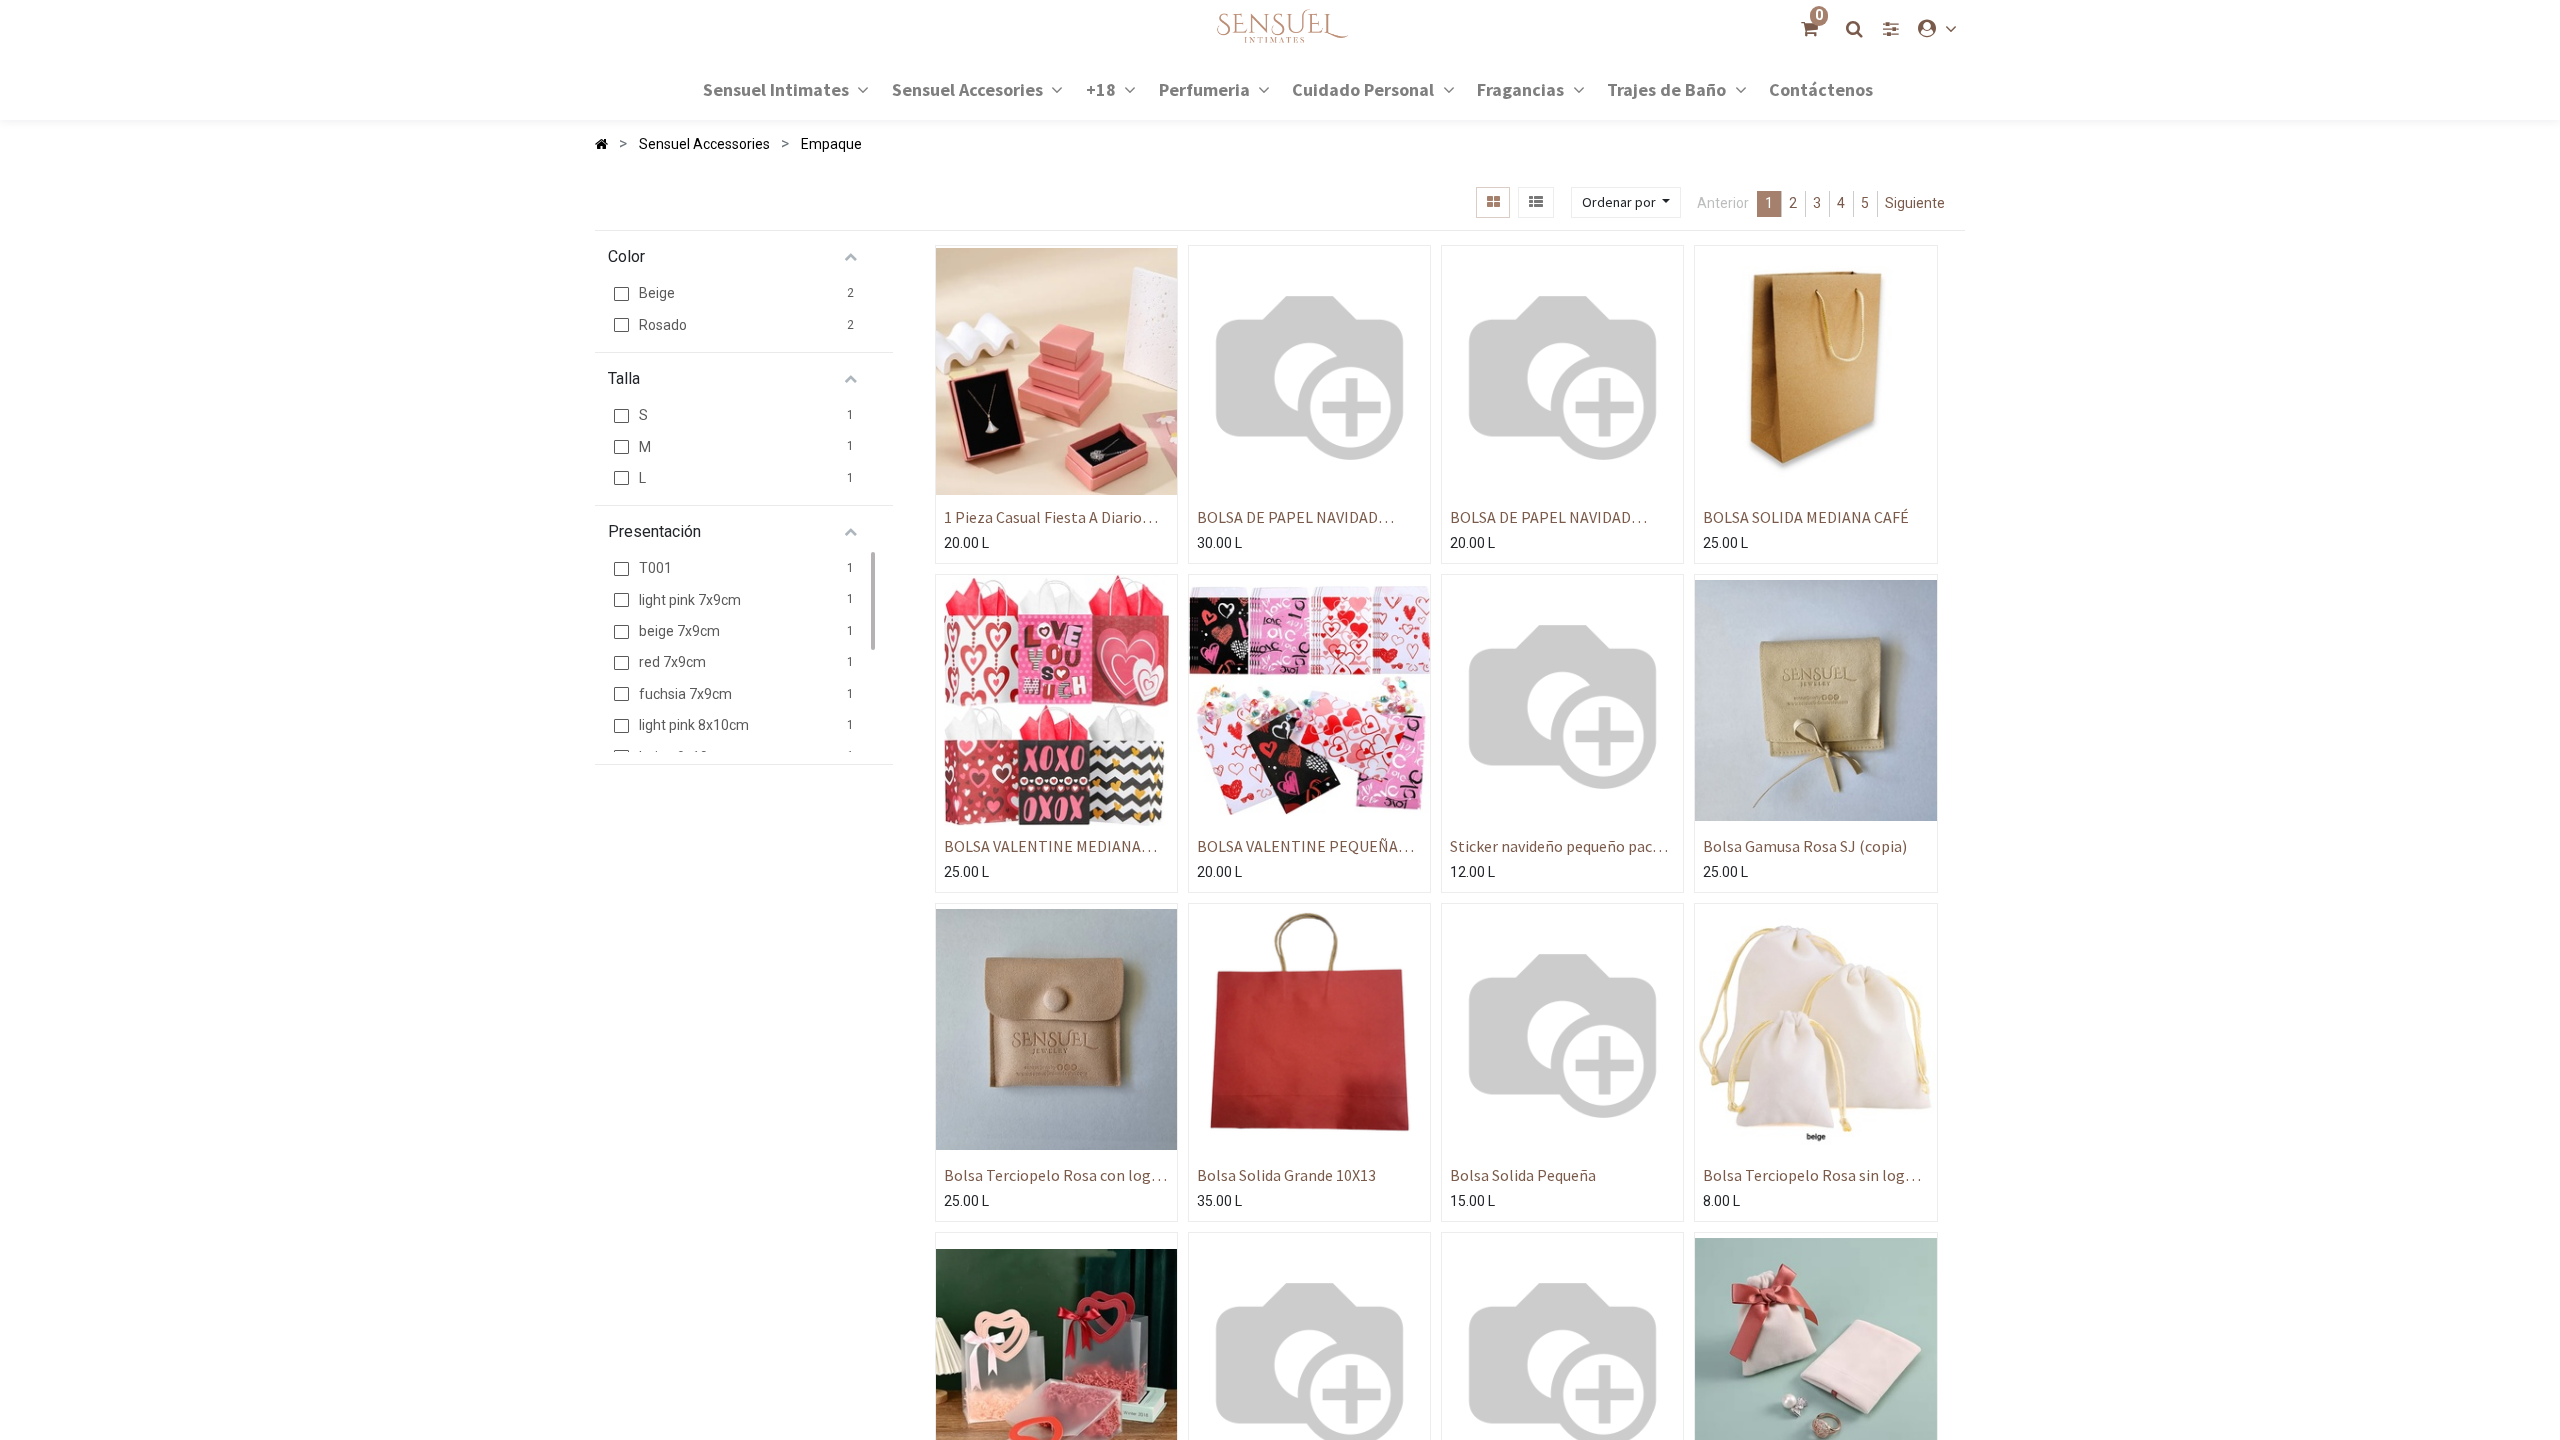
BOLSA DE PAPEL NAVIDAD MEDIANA (1540, 517)
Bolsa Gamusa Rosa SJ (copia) (1805, 846)
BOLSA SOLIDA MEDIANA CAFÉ (1806, 517)
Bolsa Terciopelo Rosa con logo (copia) (1052, 1175)
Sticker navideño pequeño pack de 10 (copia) (1555, 846)
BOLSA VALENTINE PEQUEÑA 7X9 (1297, 846)
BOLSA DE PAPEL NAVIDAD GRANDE (1287, 517)
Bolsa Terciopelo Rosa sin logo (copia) (1808, 1175)
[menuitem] (1821, 88)
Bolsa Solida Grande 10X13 (1286, 1175)
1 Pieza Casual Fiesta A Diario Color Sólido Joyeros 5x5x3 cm (1047, 517)
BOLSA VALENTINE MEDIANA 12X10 (1042, 846)
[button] (1626, 202)
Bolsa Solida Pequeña (1523, 1175)
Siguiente (1915, 203)
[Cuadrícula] (1493, 202)
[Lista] (1535, 202)
